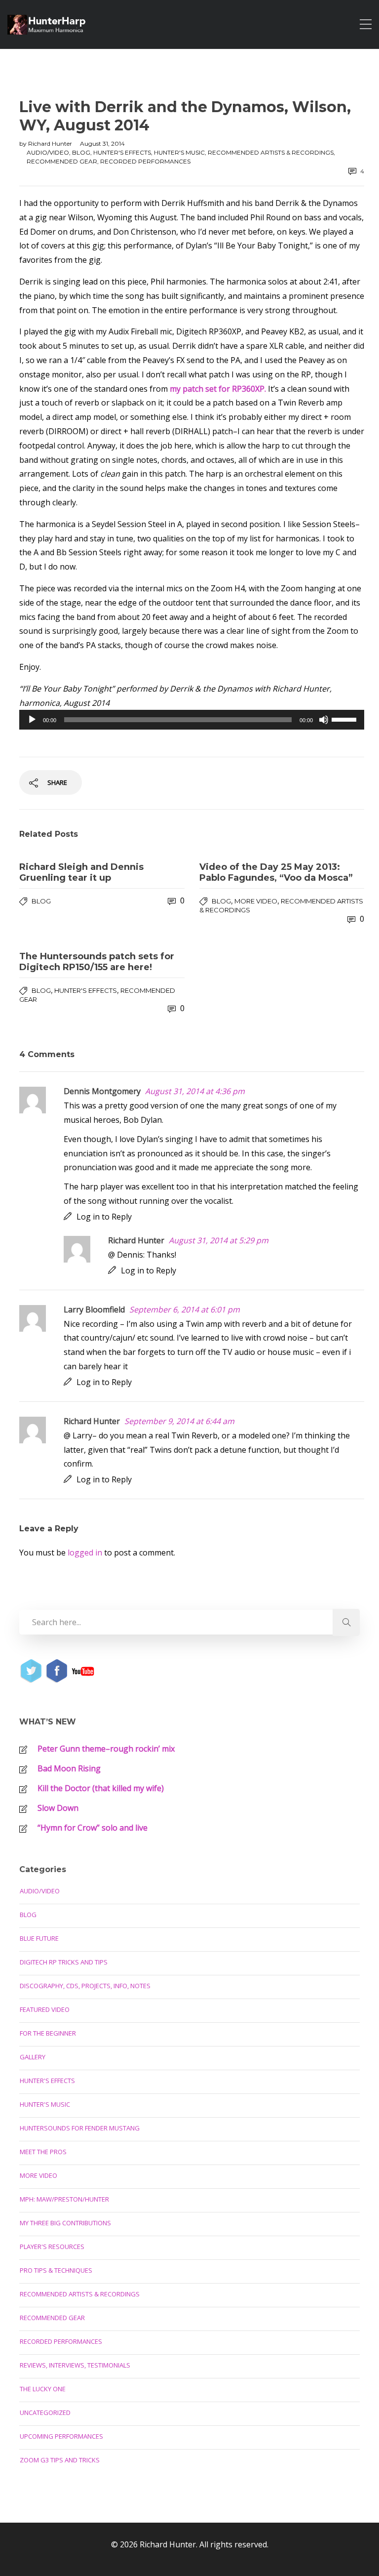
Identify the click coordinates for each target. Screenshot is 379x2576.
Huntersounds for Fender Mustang (80, 2128)
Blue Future (39, 1938)
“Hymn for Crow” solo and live (93, 1828)
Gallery (33, 2057)
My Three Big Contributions (65, 2223)
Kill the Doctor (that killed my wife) (101, 1788)
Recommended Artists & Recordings (271, 152)
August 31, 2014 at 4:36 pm (195, 1091)
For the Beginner (48, 2033)
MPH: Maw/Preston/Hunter (64, 2199)
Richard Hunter (51, 143)
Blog (81, 152)
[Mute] (324, 720)
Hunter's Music (179, 152)
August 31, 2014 (102, 143)
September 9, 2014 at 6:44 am (179, 1421)
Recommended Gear (62, 161)
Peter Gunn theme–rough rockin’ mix (106, 1749)
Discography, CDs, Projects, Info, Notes (85, 1986)
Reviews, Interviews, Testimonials (75, 2365)
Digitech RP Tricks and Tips (64, 1962)
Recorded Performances (145, 161)
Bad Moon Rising (69, 1768)
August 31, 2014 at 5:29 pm (219, 1240)
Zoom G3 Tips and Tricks (60, 2460)
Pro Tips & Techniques (56, 2270)
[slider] (345, 719)
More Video (256, 901)
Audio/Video (48, 152)
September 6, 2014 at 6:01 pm (185, 1309)
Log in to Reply (104, 1217)
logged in (85, 1553)
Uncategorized (45, 2412)
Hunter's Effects (122, 152)
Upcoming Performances (61, 2436)
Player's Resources (52, 2247)
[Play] (32, 720)
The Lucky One (43, 2389)
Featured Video (45, 2009)
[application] (192, 720)
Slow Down (58, 1808)
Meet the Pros (43, 2152)
